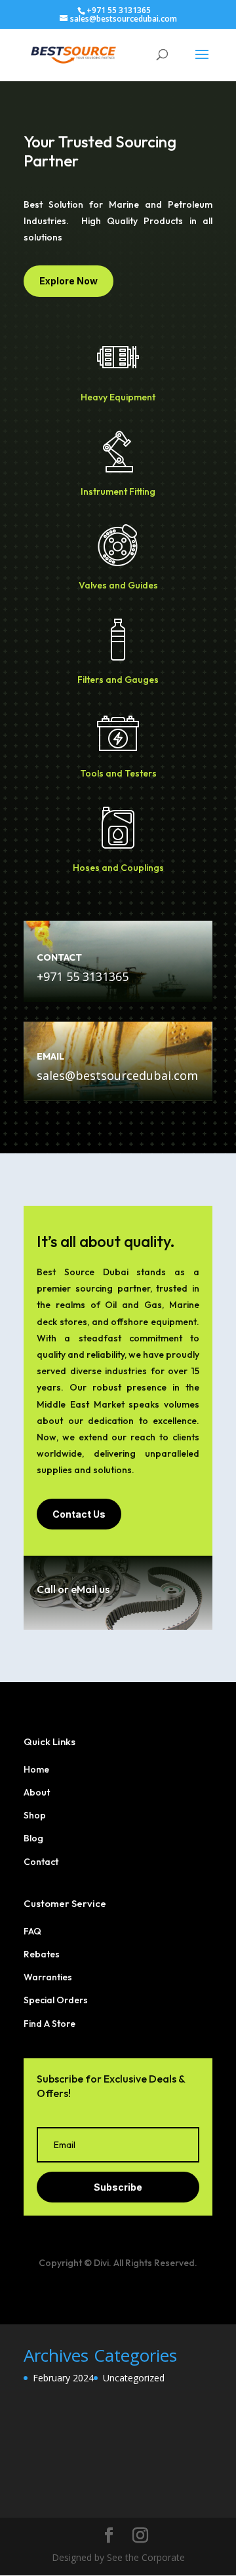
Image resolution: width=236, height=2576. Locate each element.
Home (36, 1769)
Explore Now (69, 281)
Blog (33, 1838)
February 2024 (63, 2378)
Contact (41, 1862)
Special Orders (56, 2000)
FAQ (32, 1931)
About (37, 1792)
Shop (35, 1815)
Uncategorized (134, 2378)
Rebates (42, 1954)
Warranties (48, 1977)
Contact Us (79, 1514)
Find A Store (49, 2024)
